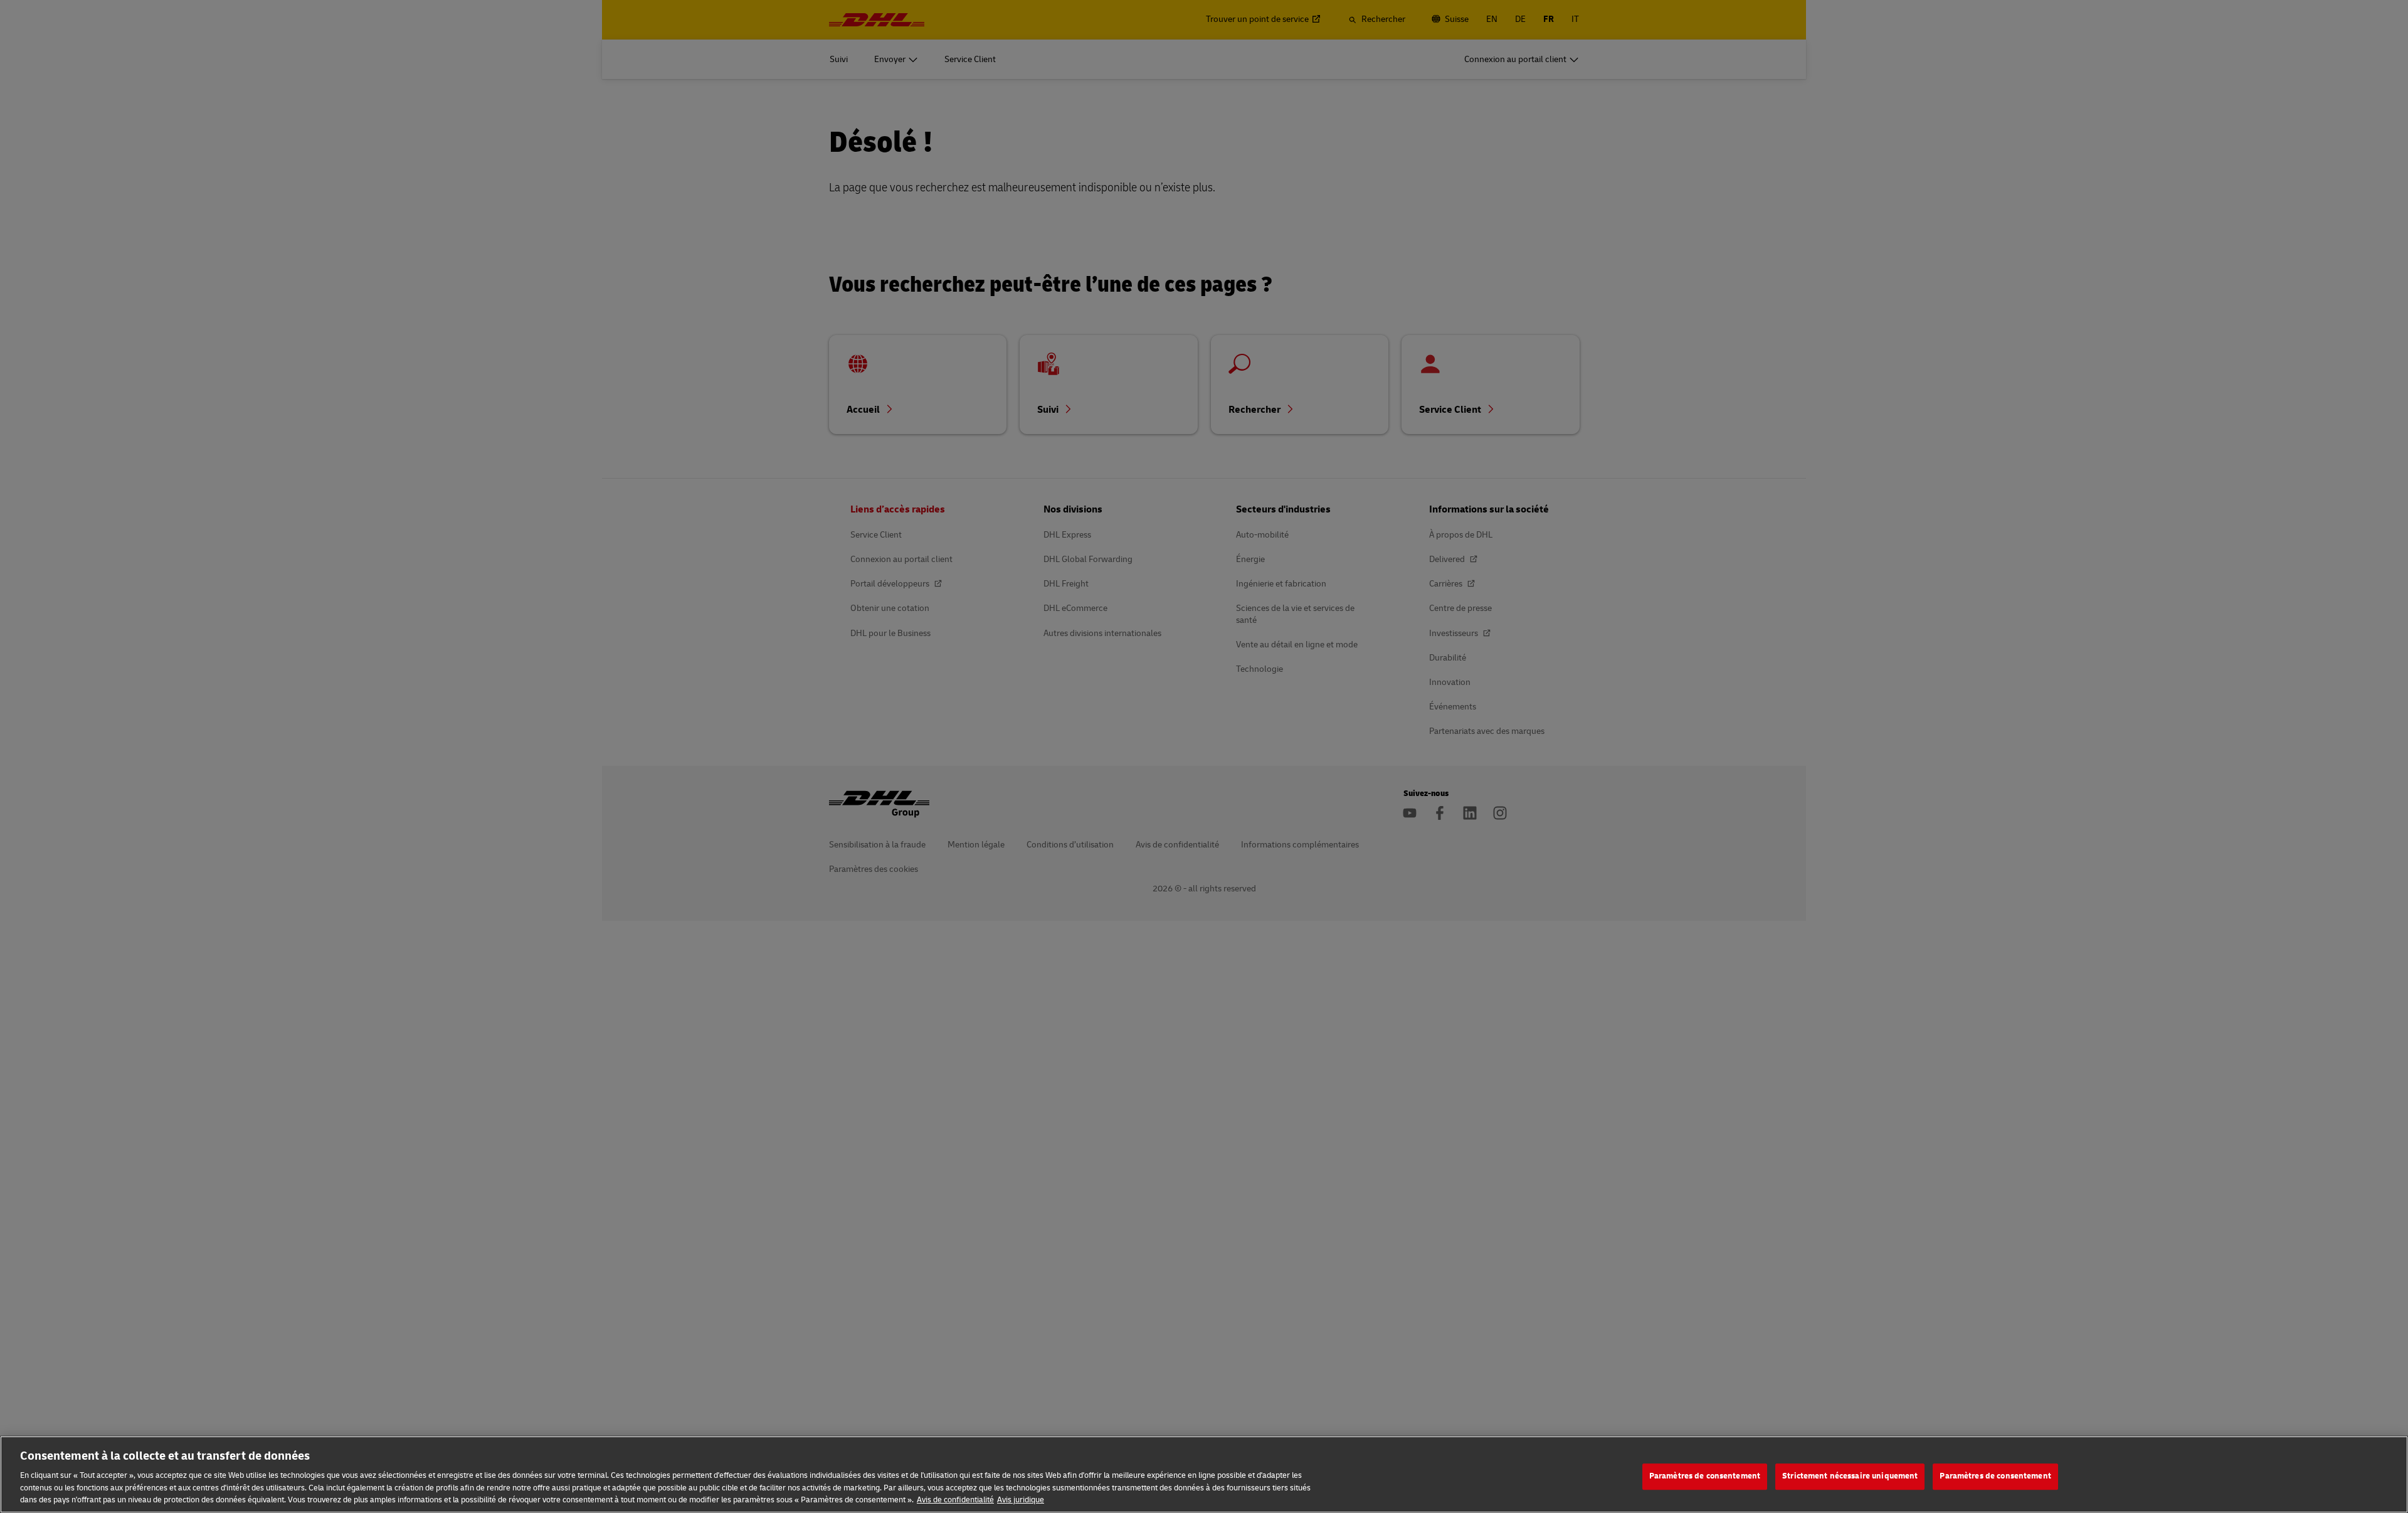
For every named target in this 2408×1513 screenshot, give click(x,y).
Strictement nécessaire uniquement (1850, 1476)
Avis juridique (1021, 1500)
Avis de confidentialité (955, 1500)
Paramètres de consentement (1705, 1476)
